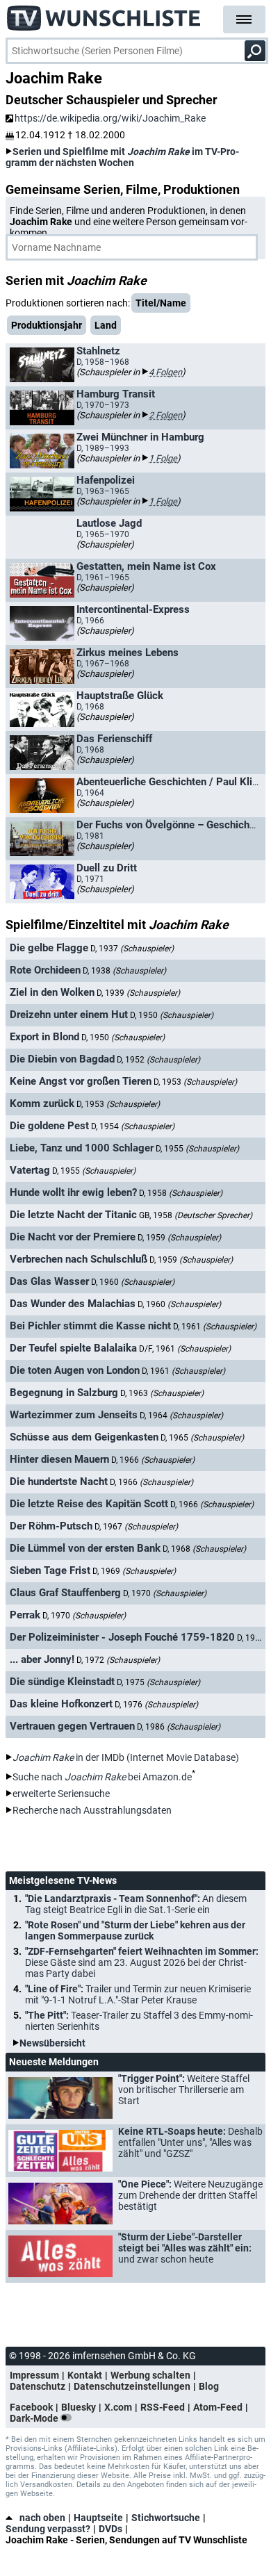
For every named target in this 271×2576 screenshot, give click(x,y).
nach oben (42, 2518)
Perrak (25, 1615)
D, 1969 (134, 1571)
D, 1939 (138, 993)
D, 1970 (165, 1593)
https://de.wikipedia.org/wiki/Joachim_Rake (110, 118)
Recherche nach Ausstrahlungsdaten (92, 1810)
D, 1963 (162, 1393)
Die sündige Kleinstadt (62, 1682)
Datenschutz (38, 2386)
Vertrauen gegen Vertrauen (72, 1726)
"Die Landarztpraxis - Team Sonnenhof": (136, 1904)
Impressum (34, 2375)
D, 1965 (202, 1438)
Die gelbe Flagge (49, 948)
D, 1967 (136, 1527)
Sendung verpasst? (48, 2529)
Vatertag (30, 1170)
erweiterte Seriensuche (61, 1794)
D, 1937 (132, 949)
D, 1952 (158, 1060)
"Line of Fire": (138, 1994)
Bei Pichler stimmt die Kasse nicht (90, 1326)
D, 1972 (118, 1660)
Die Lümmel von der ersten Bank (85, 1548)
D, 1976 (156, 1705)
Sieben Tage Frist (50, 1570)
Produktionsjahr (47, 325)
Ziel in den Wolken (52, 992)
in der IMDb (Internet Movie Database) (126, 1757)
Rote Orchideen (45, 970)
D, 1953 (195, 1082)
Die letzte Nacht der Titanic (73, 1215)
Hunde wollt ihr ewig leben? (73, 1192)
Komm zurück (42, 1104)
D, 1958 (181, 1193)
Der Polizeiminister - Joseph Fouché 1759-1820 (122, 1637)
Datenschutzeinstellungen (132, 2386)
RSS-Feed (163, 2407)
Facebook (31, 2407)
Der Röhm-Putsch (51, 1526)
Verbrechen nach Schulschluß (79, 1259)
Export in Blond (44, 1037)
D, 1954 (133, 1126)
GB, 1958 (196, 1215)
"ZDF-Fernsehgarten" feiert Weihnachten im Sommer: (142, 1962)
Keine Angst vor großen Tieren (81, 1081)
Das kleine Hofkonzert (61, 1704)
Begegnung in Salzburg (64, 1393)
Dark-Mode (35, 2418)
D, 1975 (158, 1682)
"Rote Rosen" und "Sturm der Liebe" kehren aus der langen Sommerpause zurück (135, 1930)
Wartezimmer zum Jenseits (74, 1415)
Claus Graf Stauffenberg (65, 1593)
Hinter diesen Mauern (59, 1459)
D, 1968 (204, 1549)
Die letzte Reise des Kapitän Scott (89, 1504)
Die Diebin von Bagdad (62, 1059)
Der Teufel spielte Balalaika (73, 1348)
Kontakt (85, 2375)
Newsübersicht (52, 2043)
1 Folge (163, 458)
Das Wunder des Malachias (73, 1304)
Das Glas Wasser (49, 1281)
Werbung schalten (150, 2375)
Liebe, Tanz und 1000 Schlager (82, 1148)
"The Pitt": (139, 2021)
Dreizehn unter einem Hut (69, 1015)
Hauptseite (98, 2518)
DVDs (110, 2529)
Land (106, 325)
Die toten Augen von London (75, 1370)
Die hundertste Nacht (59, 1482)
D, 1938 (124, 971)
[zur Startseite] (104, 14)
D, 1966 (153, 1460)
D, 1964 (181, 1416)
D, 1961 (215, 1327)
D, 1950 (172, 1015)
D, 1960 (133, 1282)
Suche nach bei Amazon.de (102, 1777)
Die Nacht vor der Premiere (73, 1237)
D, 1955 (197, 1149)
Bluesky (79, 2407)
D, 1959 (179, 1238)
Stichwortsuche (166, 2518)
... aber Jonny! (42, 1659)
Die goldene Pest (49, 1126)
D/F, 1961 (185, 1349)
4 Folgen (165, 372)
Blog (209, 2386)
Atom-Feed (218, 2407)
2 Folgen (165, 415)
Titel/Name (161, 303)
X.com (118, 2407)
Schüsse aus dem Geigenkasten (84, 1437)
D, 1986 (179, 1727)
